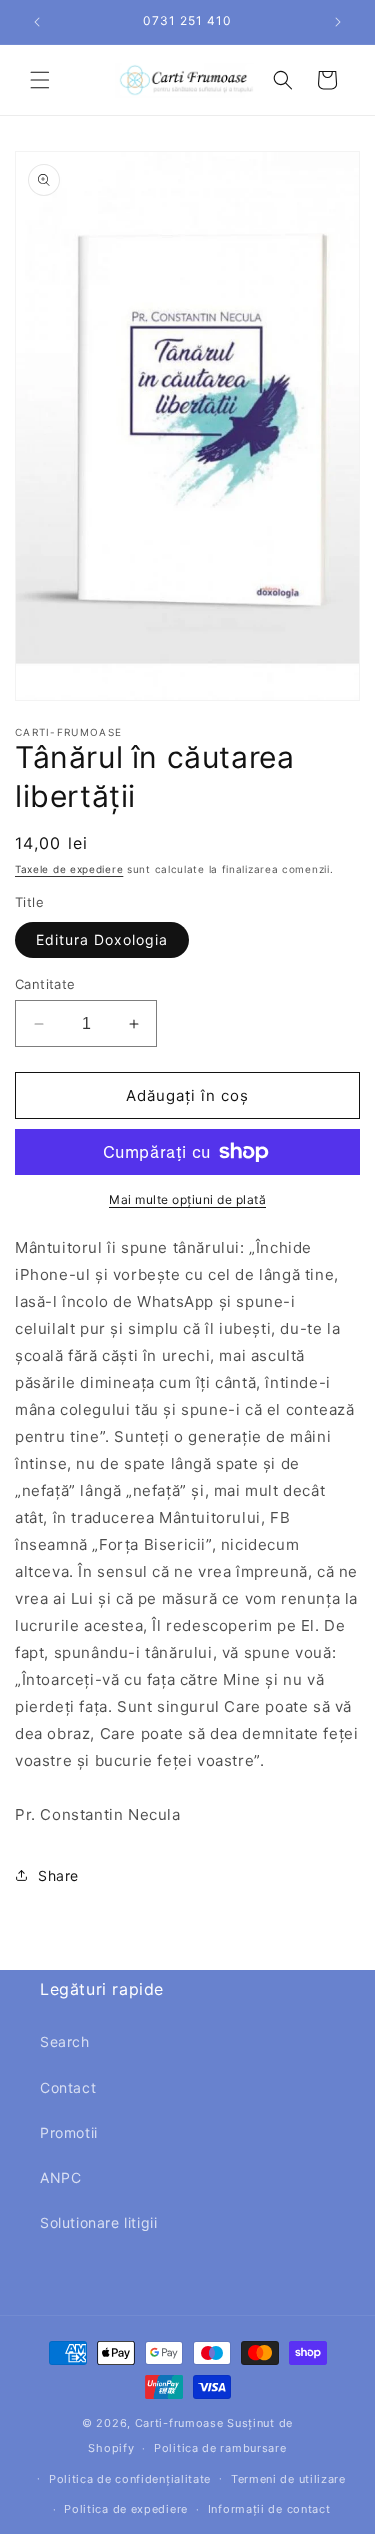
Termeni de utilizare (288, 2479)
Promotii (69, 2132)
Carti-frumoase (179, 2423)
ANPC (60, 2177)
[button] (40, 80)
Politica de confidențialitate (130, 2479)
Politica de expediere (126, 2509)
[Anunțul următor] (338, 22)
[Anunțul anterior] (37, 22)
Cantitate (45, 984)
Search (65, 2041)
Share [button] (58, 1875)
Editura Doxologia (102, 939)
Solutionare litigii (98, 2222)
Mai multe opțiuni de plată (187, 1199)
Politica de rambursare (220, 2448)
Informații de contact (269, 2509)
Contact (68, 2087)
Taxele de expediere (69, 869)
